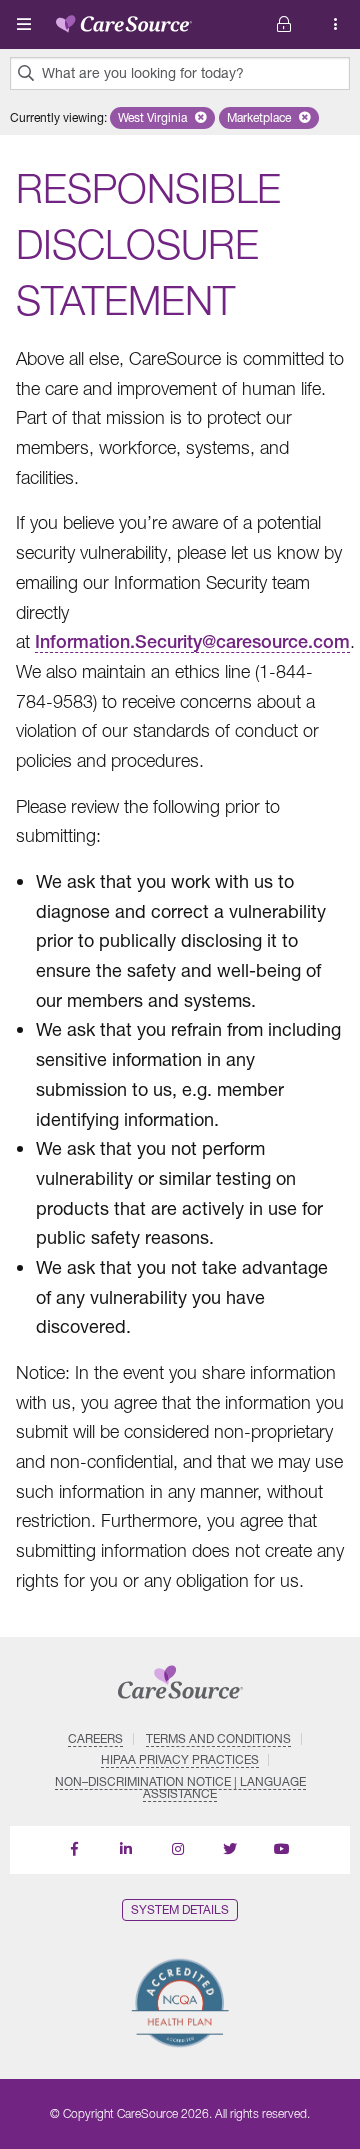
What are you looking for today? (143, 73)
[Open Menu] (24, 24)
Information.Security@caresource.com (192, 641)
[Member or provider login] (336, 24)
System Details (180, 1909)
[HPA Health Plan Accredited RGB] (179, 2002)
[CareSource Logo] (124, 20)
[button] (162, 118)
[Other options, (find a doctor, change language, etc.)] (284, 24)
